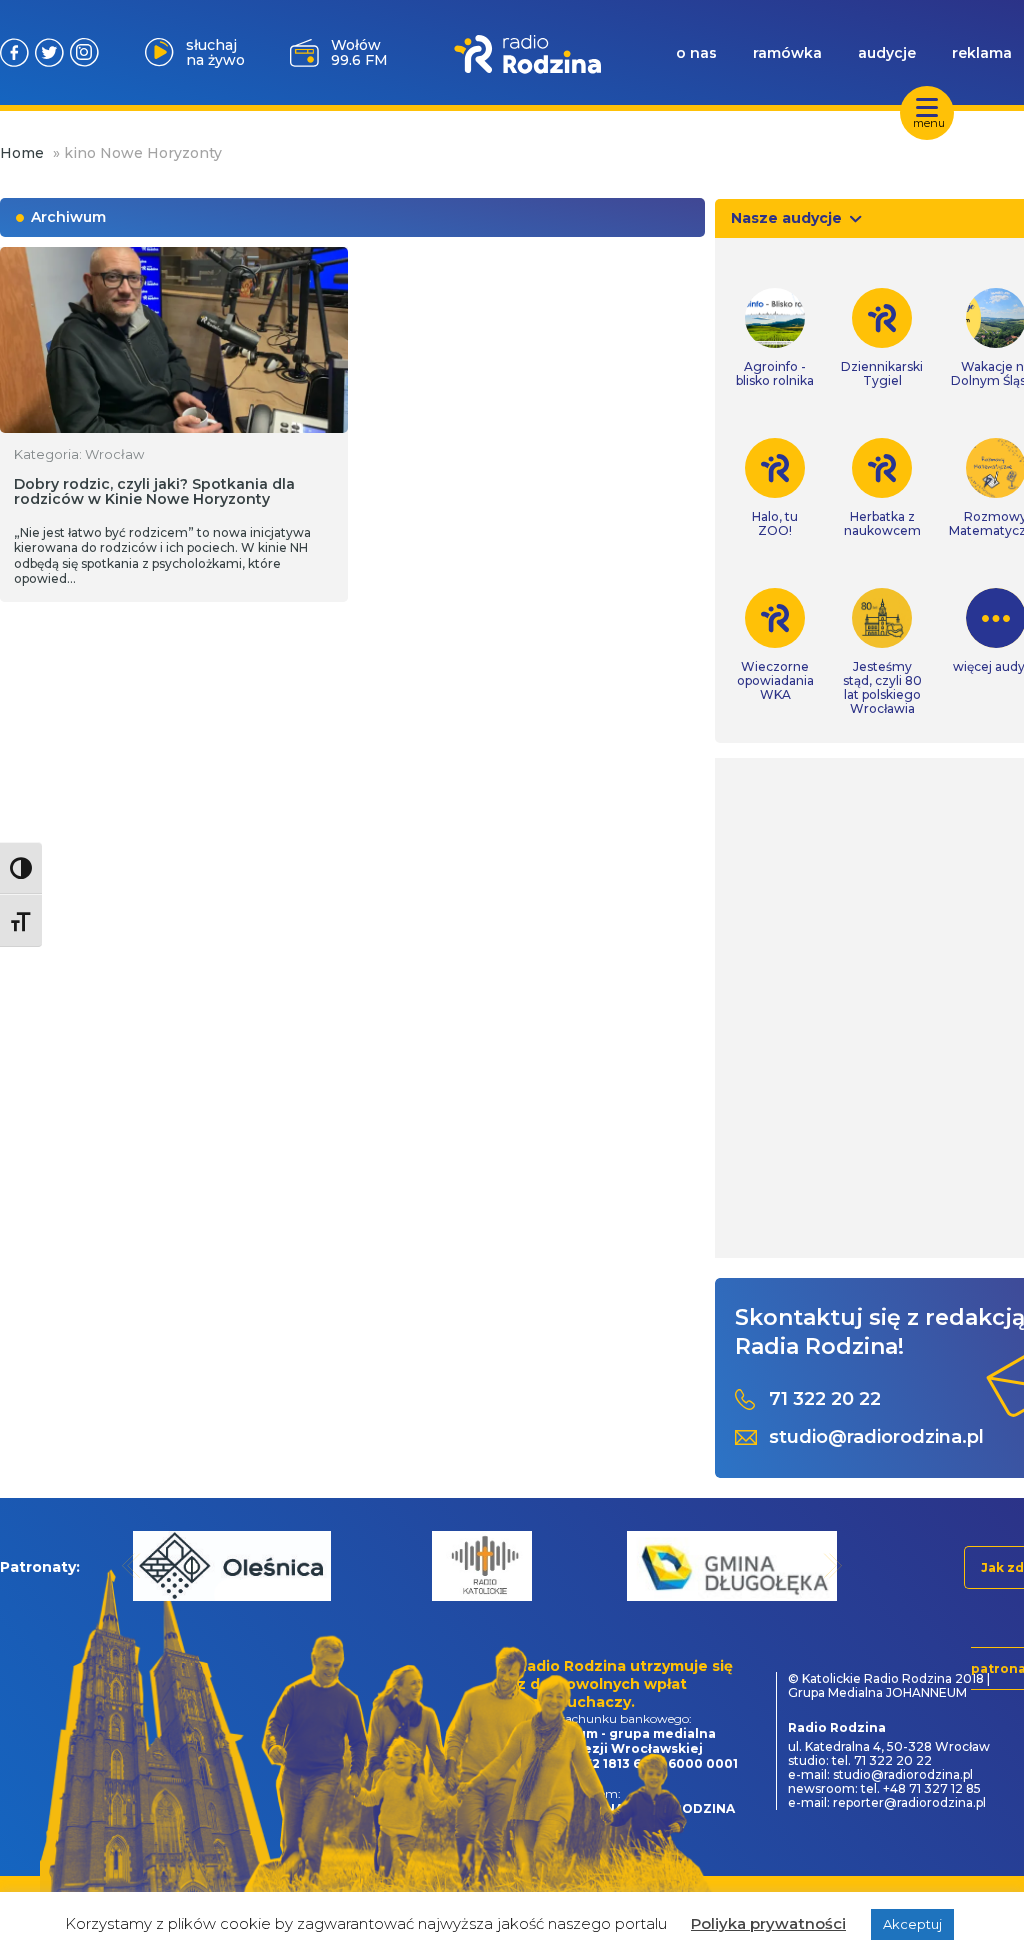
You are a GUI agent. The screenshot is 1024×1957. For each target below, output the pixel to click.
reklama (982, 53)
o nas (696, 53)
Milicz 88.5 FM (359, 52)
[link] (775, 338)
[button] (131, 1565)
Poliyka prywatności (768, 1923)
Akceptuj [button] (912, 1924)
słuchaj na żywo (215, 52)
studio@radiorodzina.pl (876, 1437)
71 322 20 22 (825, 1399)
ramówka (787, 53)
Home (22, 153)
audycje (887, 53)
